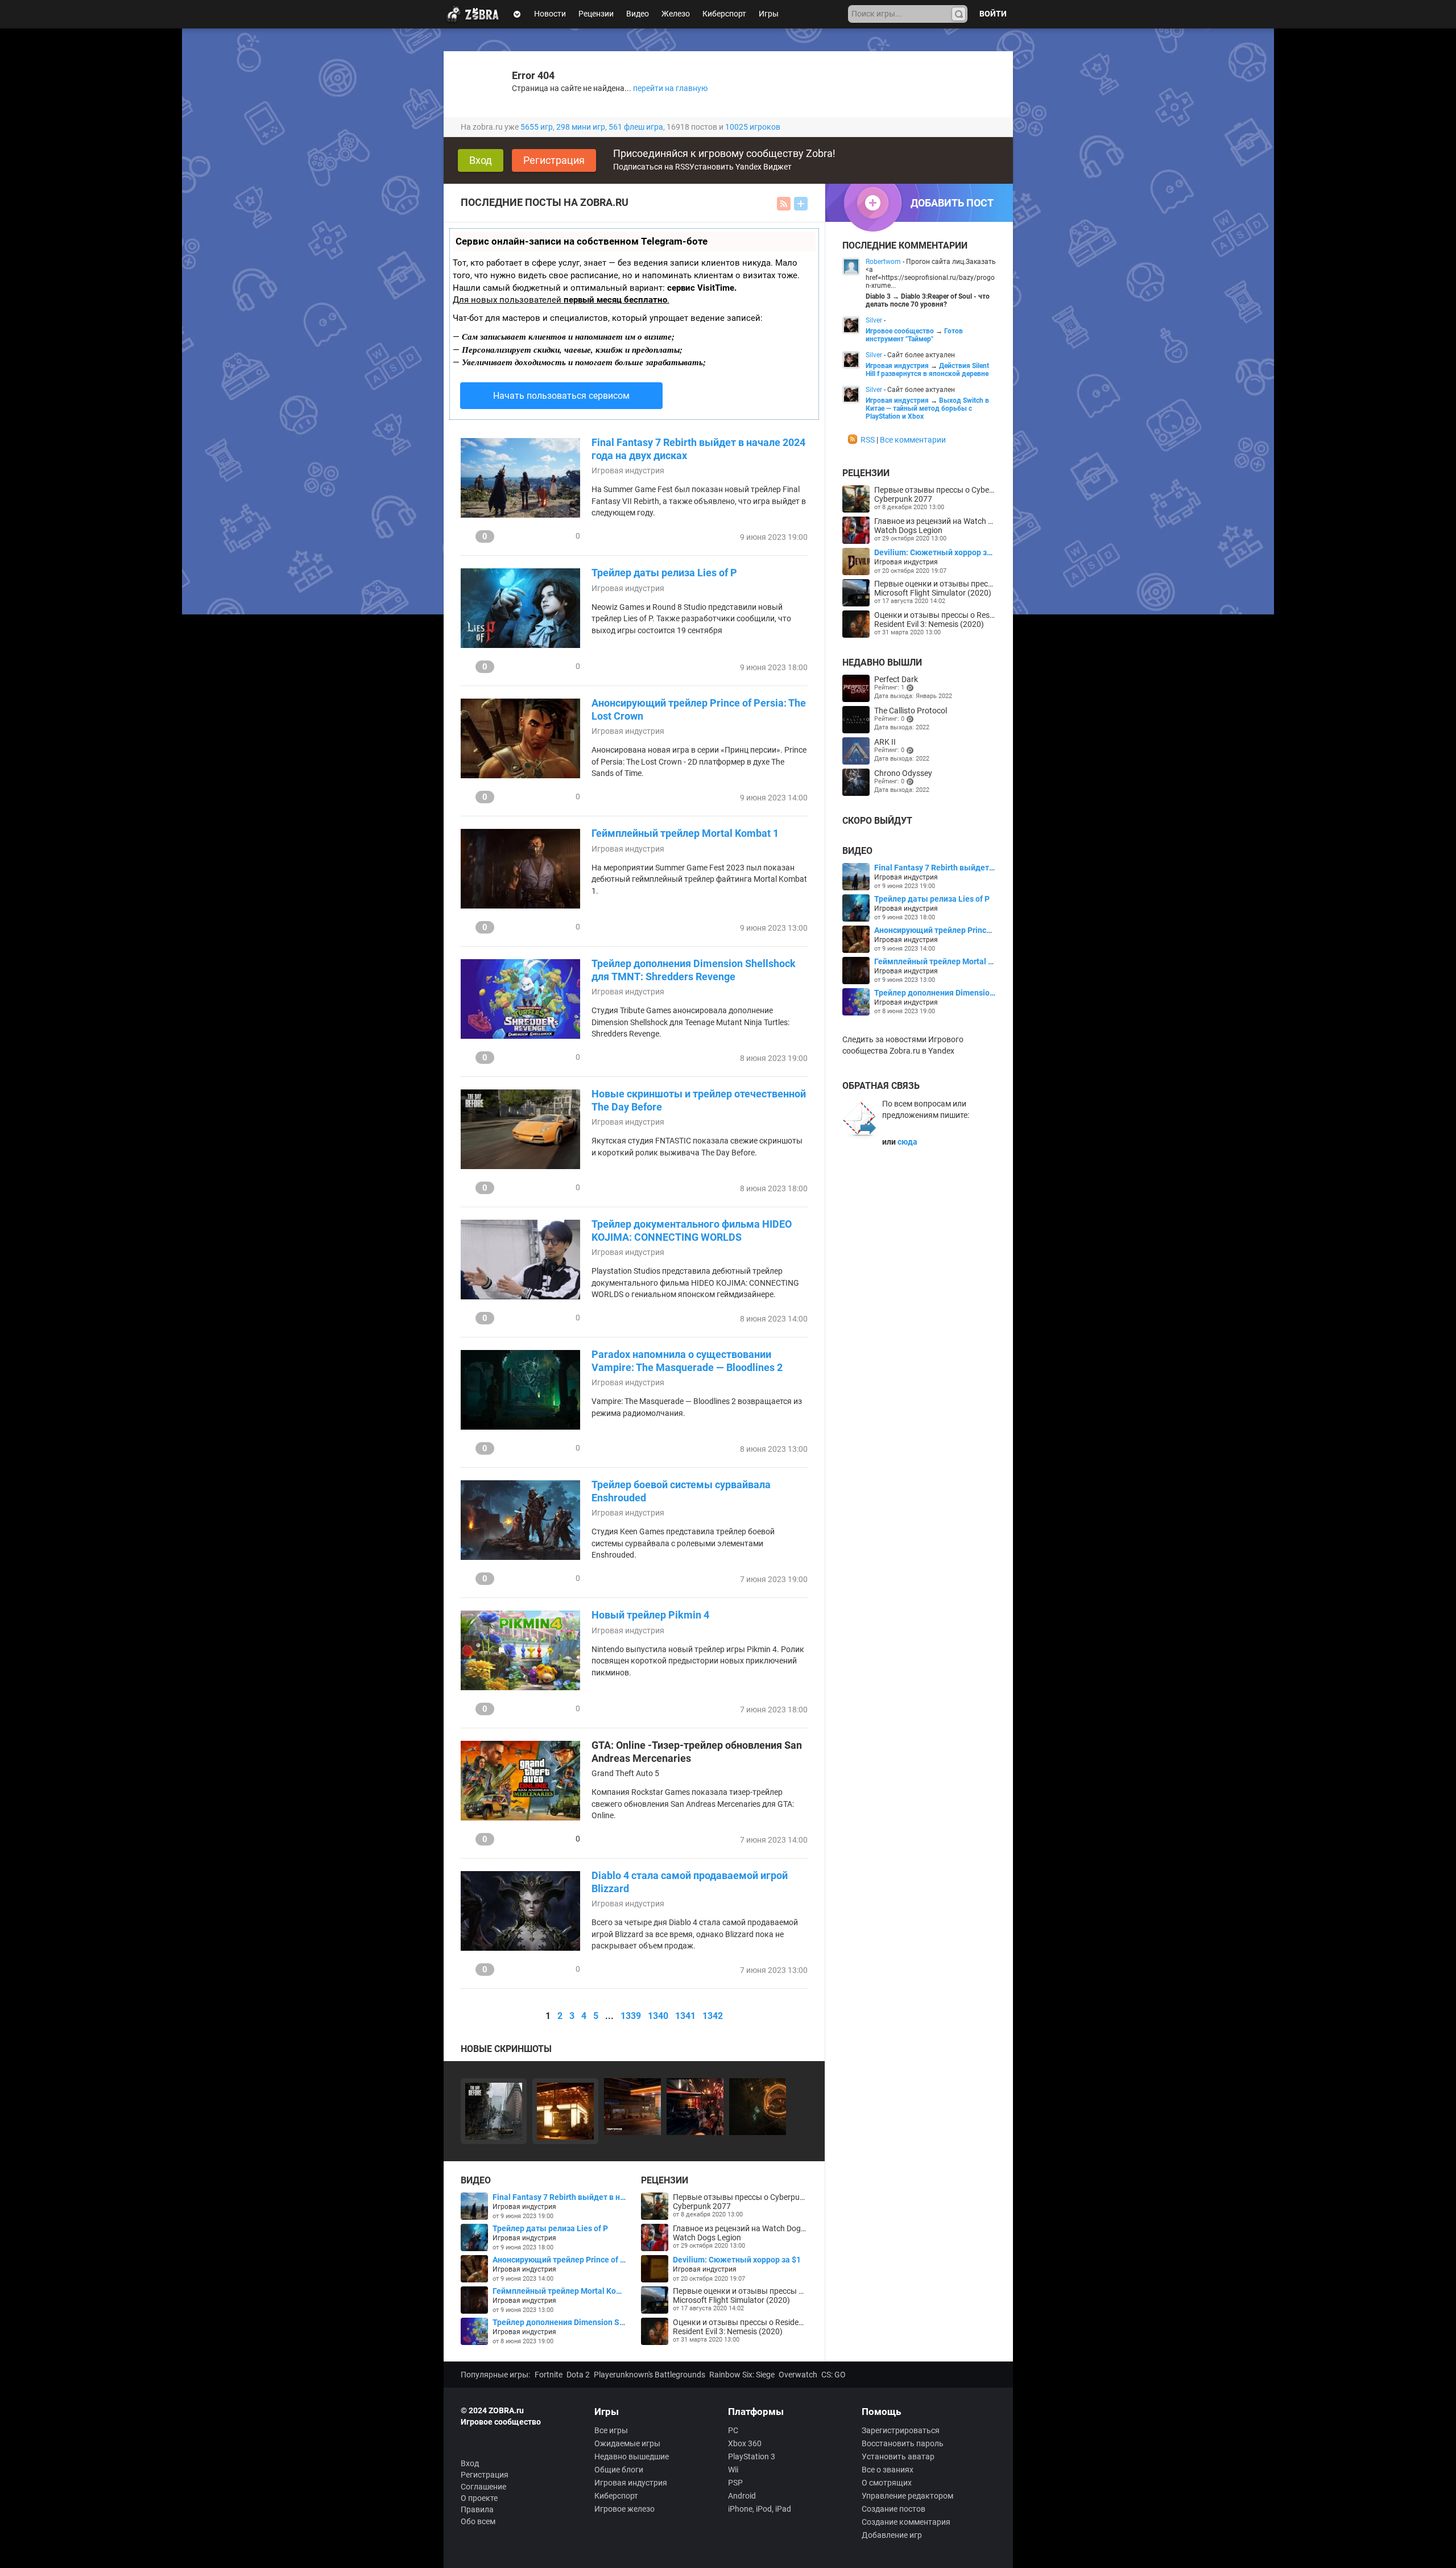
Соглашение (483, 2487)
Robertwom (883, 262)
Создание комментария (906, 2522)
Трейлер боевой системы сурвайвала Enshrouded (681, 1491)
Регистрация (554, 160)
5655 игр (537, 127)
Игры (769, 14)
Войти (993, 14)
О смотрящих (887, 2483)
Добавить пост (801, 204)
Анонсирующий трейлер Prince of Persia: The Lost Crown (699, 709)
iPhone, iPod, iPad (760, 2509)
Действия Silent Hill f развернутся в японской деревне (927, 370)
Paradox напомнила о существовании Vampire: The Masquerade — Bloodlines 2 (687, 1361)
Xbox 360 (745, 2443)
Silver (874, 320)
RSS (868, 440)
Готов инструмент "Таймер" (914, 335)
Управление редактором (907, 2496)
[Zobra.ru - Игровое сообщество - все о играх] (475, 14)
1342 (713, 2016)
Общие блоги (619, 2470)
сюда (907, 1142)
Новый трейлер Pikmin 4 (650, 1615)
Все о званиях (888, 2470)
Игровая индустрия (628, 470)
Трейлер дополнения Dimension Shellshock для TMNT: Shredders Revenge (694, 970)
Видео (638, 14)
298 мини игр (581, 127)
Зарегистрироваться (901, 2430)
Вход (481, 160)
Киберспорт (724, 14)
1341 (685, 2016)
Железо (676, 14)
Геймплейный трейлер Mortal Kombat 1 (685, 833)
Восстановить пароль (903, 2443)
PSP (735, 2483)
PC (733, 2430)
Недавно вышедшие (632, 2456)
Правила (477, 2509)
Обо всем (478, 2521)
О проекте (479, 2498)
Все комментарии (913, 440)
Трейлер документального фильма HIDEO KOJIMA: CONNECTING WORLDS (692, 1231)
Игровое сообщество (900, 331)
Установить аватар (898, 2456)
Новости (550, 14)
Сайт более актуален (921, 355)
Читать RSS (784, 204)
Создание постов (894, 2509)
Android (742, 2496)
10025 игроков (753, 127)
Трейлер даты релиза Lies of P (664, 573)
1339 (631, 2016)
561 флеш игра (636, 127)
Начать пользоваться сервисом (561, 396)
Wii (733, 2470)
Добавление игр (892, 2535)
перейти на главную (670, 88)
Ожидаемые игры (627, 2443)
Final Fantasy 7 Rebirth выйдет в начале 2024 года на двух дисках (698, 449)
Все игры (611, 2430)
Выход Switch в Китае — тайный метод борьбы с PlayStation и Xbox (927, 408)
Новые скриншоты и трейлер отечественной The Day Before (699, 1100)
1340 (658, 2016)
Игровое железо (624, 2509)
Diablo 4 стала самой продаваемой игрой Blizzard (690, 1882)
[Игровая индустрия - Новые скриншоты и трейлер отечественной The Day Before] (494, 2111)
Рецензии (596, 14)
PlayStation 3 (752, 2456)
